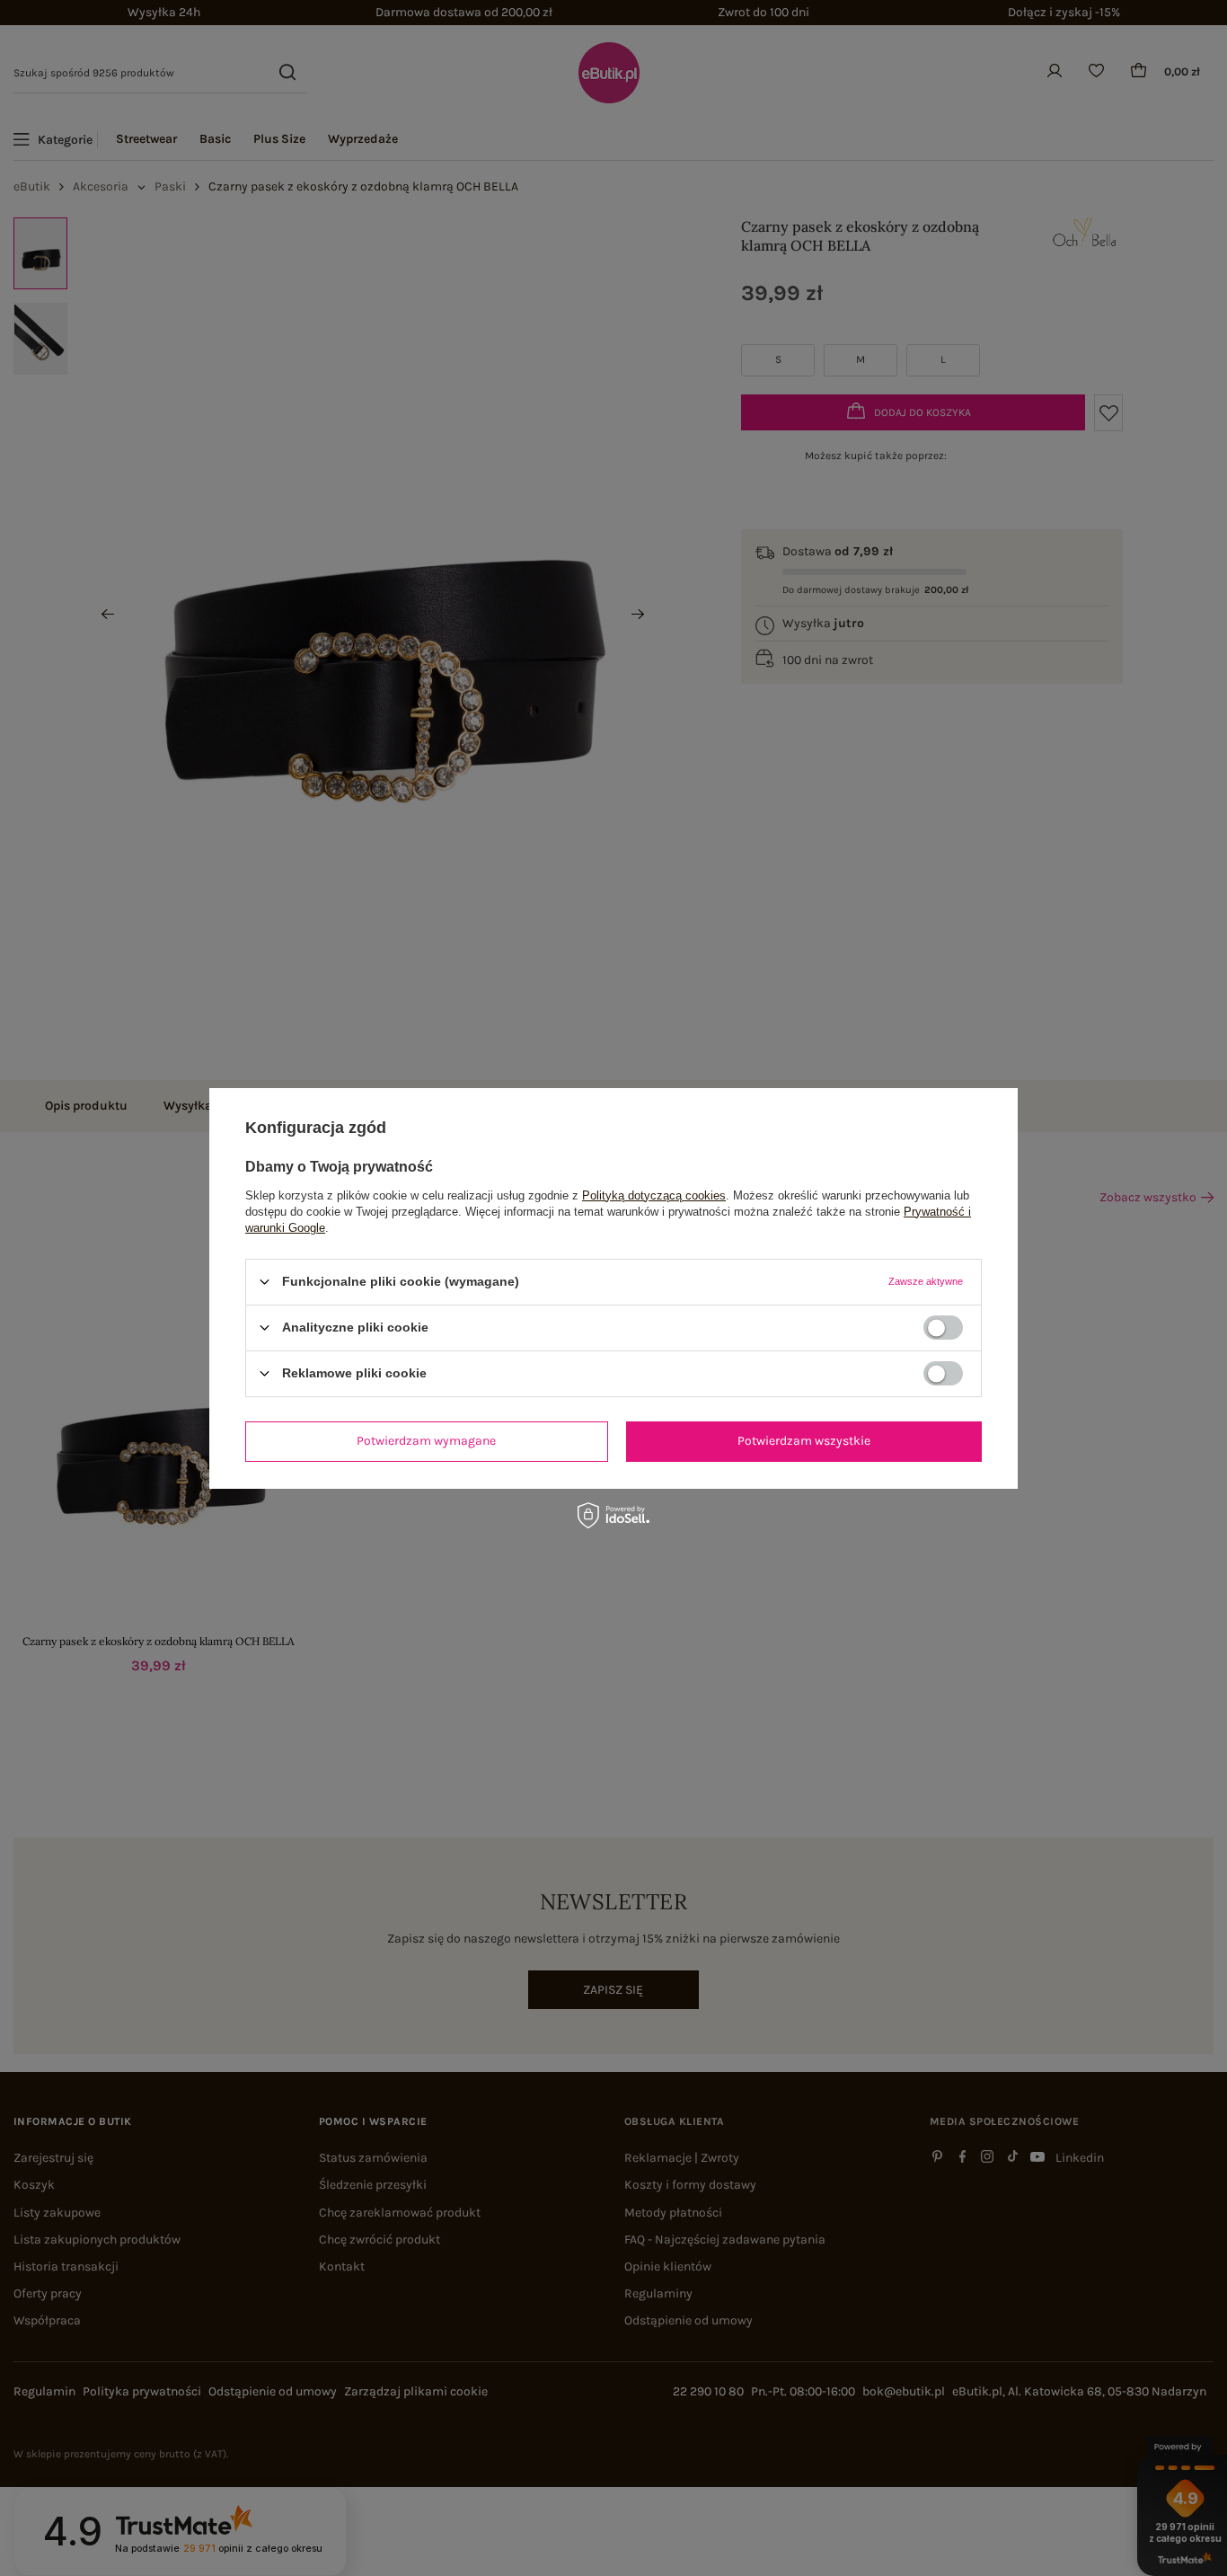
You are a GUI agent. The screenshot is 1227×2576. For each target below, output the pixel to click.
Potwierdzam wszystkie (804, 1441)
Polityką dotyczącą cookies (654, 1195)
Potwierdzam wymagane (426, 1441)
